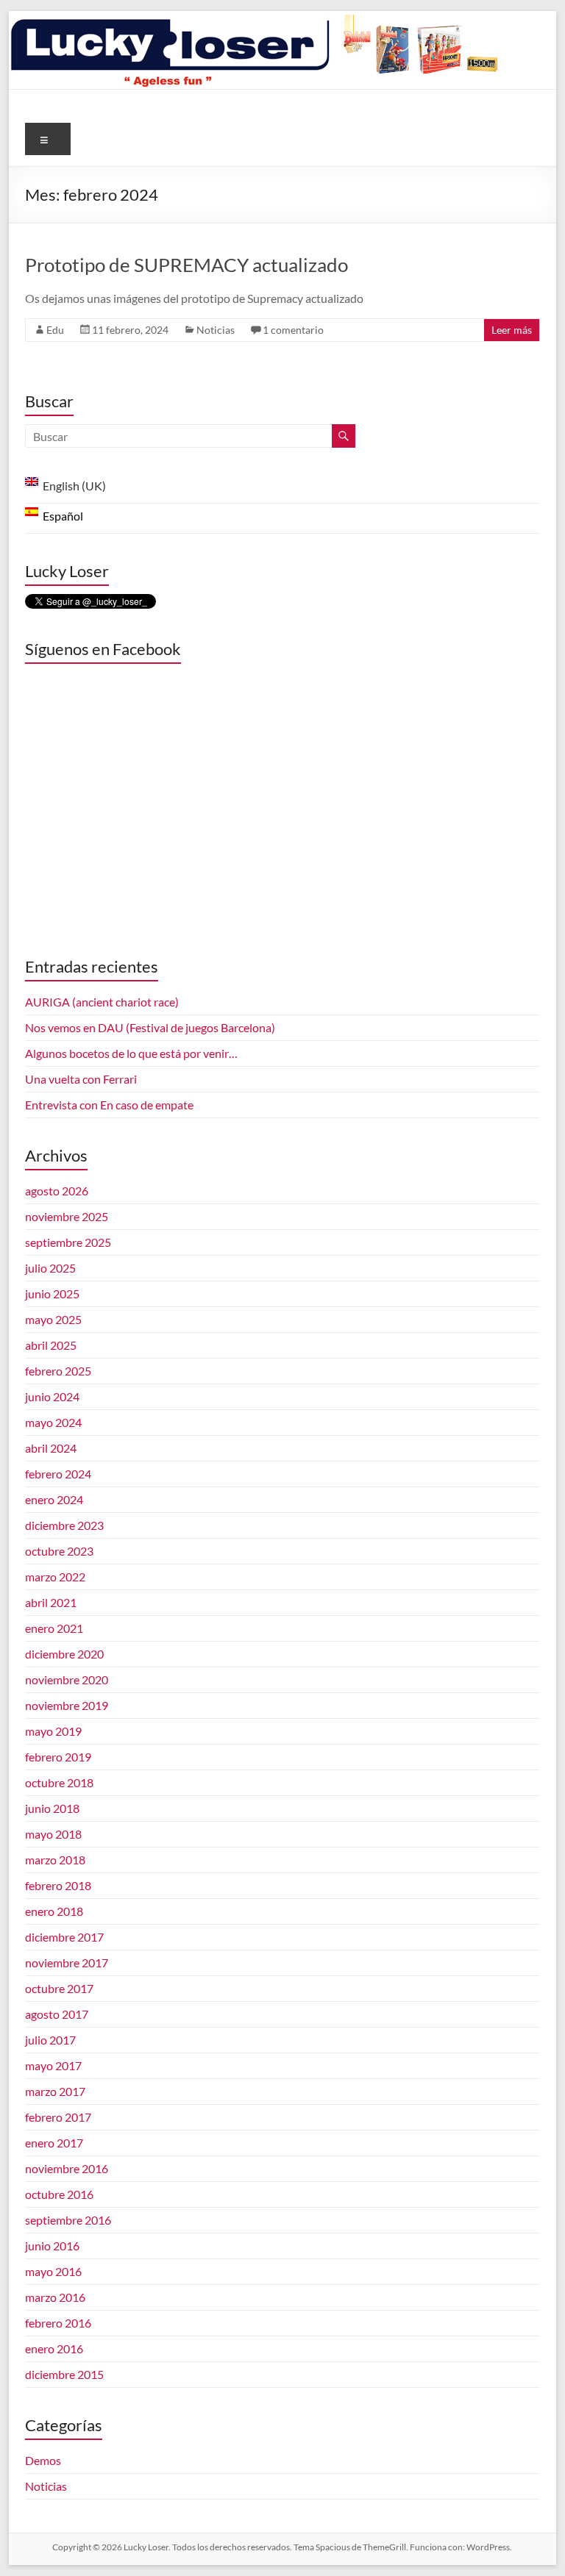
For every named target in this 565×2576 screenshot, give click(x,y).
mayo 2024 (53, 1422)
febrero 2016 (58, 2323)
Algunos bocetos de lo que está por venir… (131, 1053)
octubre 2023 (59, 1551)
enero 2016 (54, 2348)
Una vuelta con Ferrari (81, 1079)
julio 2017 (50, 2040)
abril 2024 (51, 1448)
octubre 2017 (59, 1988)
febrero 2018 (58, 1885)
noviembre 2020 (67, 1679)
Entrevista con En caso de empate (109, 1105)
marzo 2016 (55, 2297)
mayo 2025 (53, 1319)
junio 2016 (52, 2246)
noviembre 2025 (67, 1216)
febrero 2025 (58, 1371)
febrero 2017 (58, 2117)
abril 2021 (51, 1602)
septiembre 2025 (68, 1242)
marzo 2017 (55, 2091)
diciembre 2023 (64, 1525)
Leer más (512, 330)
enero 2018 (54, 1911)
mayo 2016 (53, 2271)
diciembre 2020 (64, 1654)
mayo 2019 (53, 1731)
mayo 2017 (53, 2065)
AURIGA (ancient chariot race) (102, 1002)
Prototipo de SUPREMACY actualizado (186, 265)
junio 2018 (52, 1808)
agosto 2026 (57, 1191)
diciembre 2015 (64, 2374)
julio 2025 (50, 1268)
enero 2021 (54, 1628)
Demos (43, 2460)
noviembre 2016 (67, 2168)
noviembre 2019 (67, 1705)
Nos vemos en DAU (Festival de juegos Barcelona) (150, 1027)
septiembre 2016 (68, 2220)
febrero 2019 (58, 1757)
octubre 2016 (59, 2194)
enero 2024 (54, 1499)
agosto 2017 (57, 2014)
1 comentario (293, 330)
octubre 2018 (59, 1782)
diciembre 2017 (64, 1937)
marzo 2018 (55, 1860)
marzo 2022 (55, 1577)
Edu (55, 330)
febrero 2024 (58, 1474)
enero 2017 (54, 2143)
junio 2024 (52, 1396)
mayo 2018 (53, 1834)
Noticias (216, 330)
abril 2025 (51, 1345)
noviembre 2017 (67, 1963)
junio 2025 (52, 1294)
